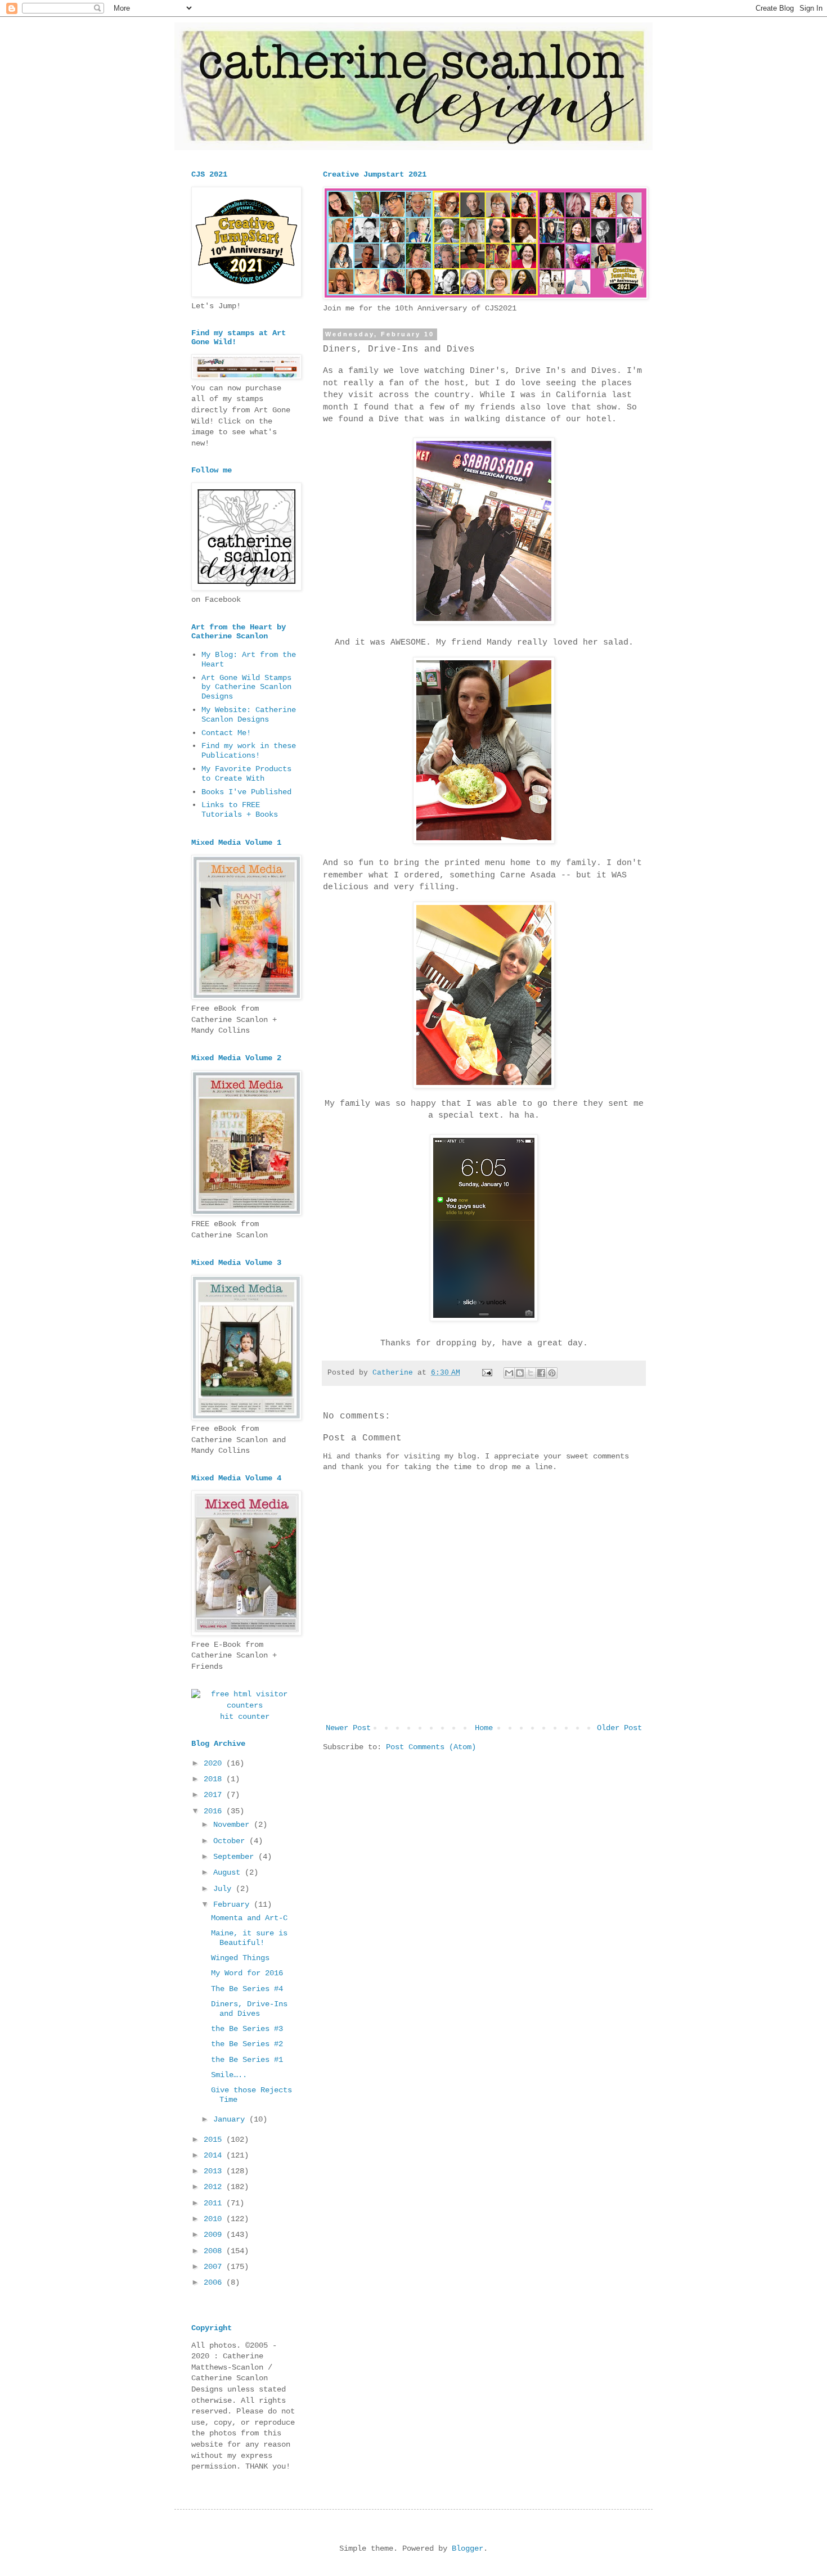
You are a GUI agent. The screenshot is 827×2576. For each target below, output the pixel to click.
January (231, 2119)
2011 (215, 2203)
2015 (215, 2140)
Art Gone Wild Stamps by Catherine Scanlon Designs (246, 687)
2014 (215, 2155)
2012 (215, 2187)
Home (484, 1728)
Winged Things (240, 1958)
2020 (215, 1763)
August (229, 1872)
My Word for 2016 (247, 1973)
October (231, 1841)
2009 (215, 2235)
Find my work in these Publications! (249, 751)
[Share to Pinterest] (552, 1373)
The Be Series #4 (247, 1989)
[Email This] (509, 1373)
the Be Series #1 (247, 2060)
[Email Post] (488, 1373)
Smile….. (229, 2075)
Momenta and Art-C (249, 1918)
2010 (215, 2219)
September (236, 1857)
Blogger (468, 2548)
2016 (215, 1811)
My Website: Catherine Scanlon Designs (249, 715)
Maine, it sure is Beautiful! (249, 1938)
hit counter (245, 1717)
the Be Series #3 (247, 2029)
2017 (215, 1795)
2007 (215, 2267)
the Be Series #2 (247, 2044)
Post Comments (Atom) (431, 1747)
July (224, 1889)
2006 (215, 2282)
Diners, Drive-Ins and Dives (249, 2009)
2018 (215, 1779)
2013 (215, 2171)
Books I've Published (246, 792)
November (233, 1825)
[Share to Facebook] (541, 1373)
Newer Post (348, 1728)
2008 (215, 2251)
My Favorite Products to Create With (246, 774)
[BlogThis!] (520, 1373)
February (233, 1904)
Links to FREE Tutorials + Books (240, 810)
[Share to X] (531, 1373)
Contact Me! (226, 733)
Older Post (619, 1728)
